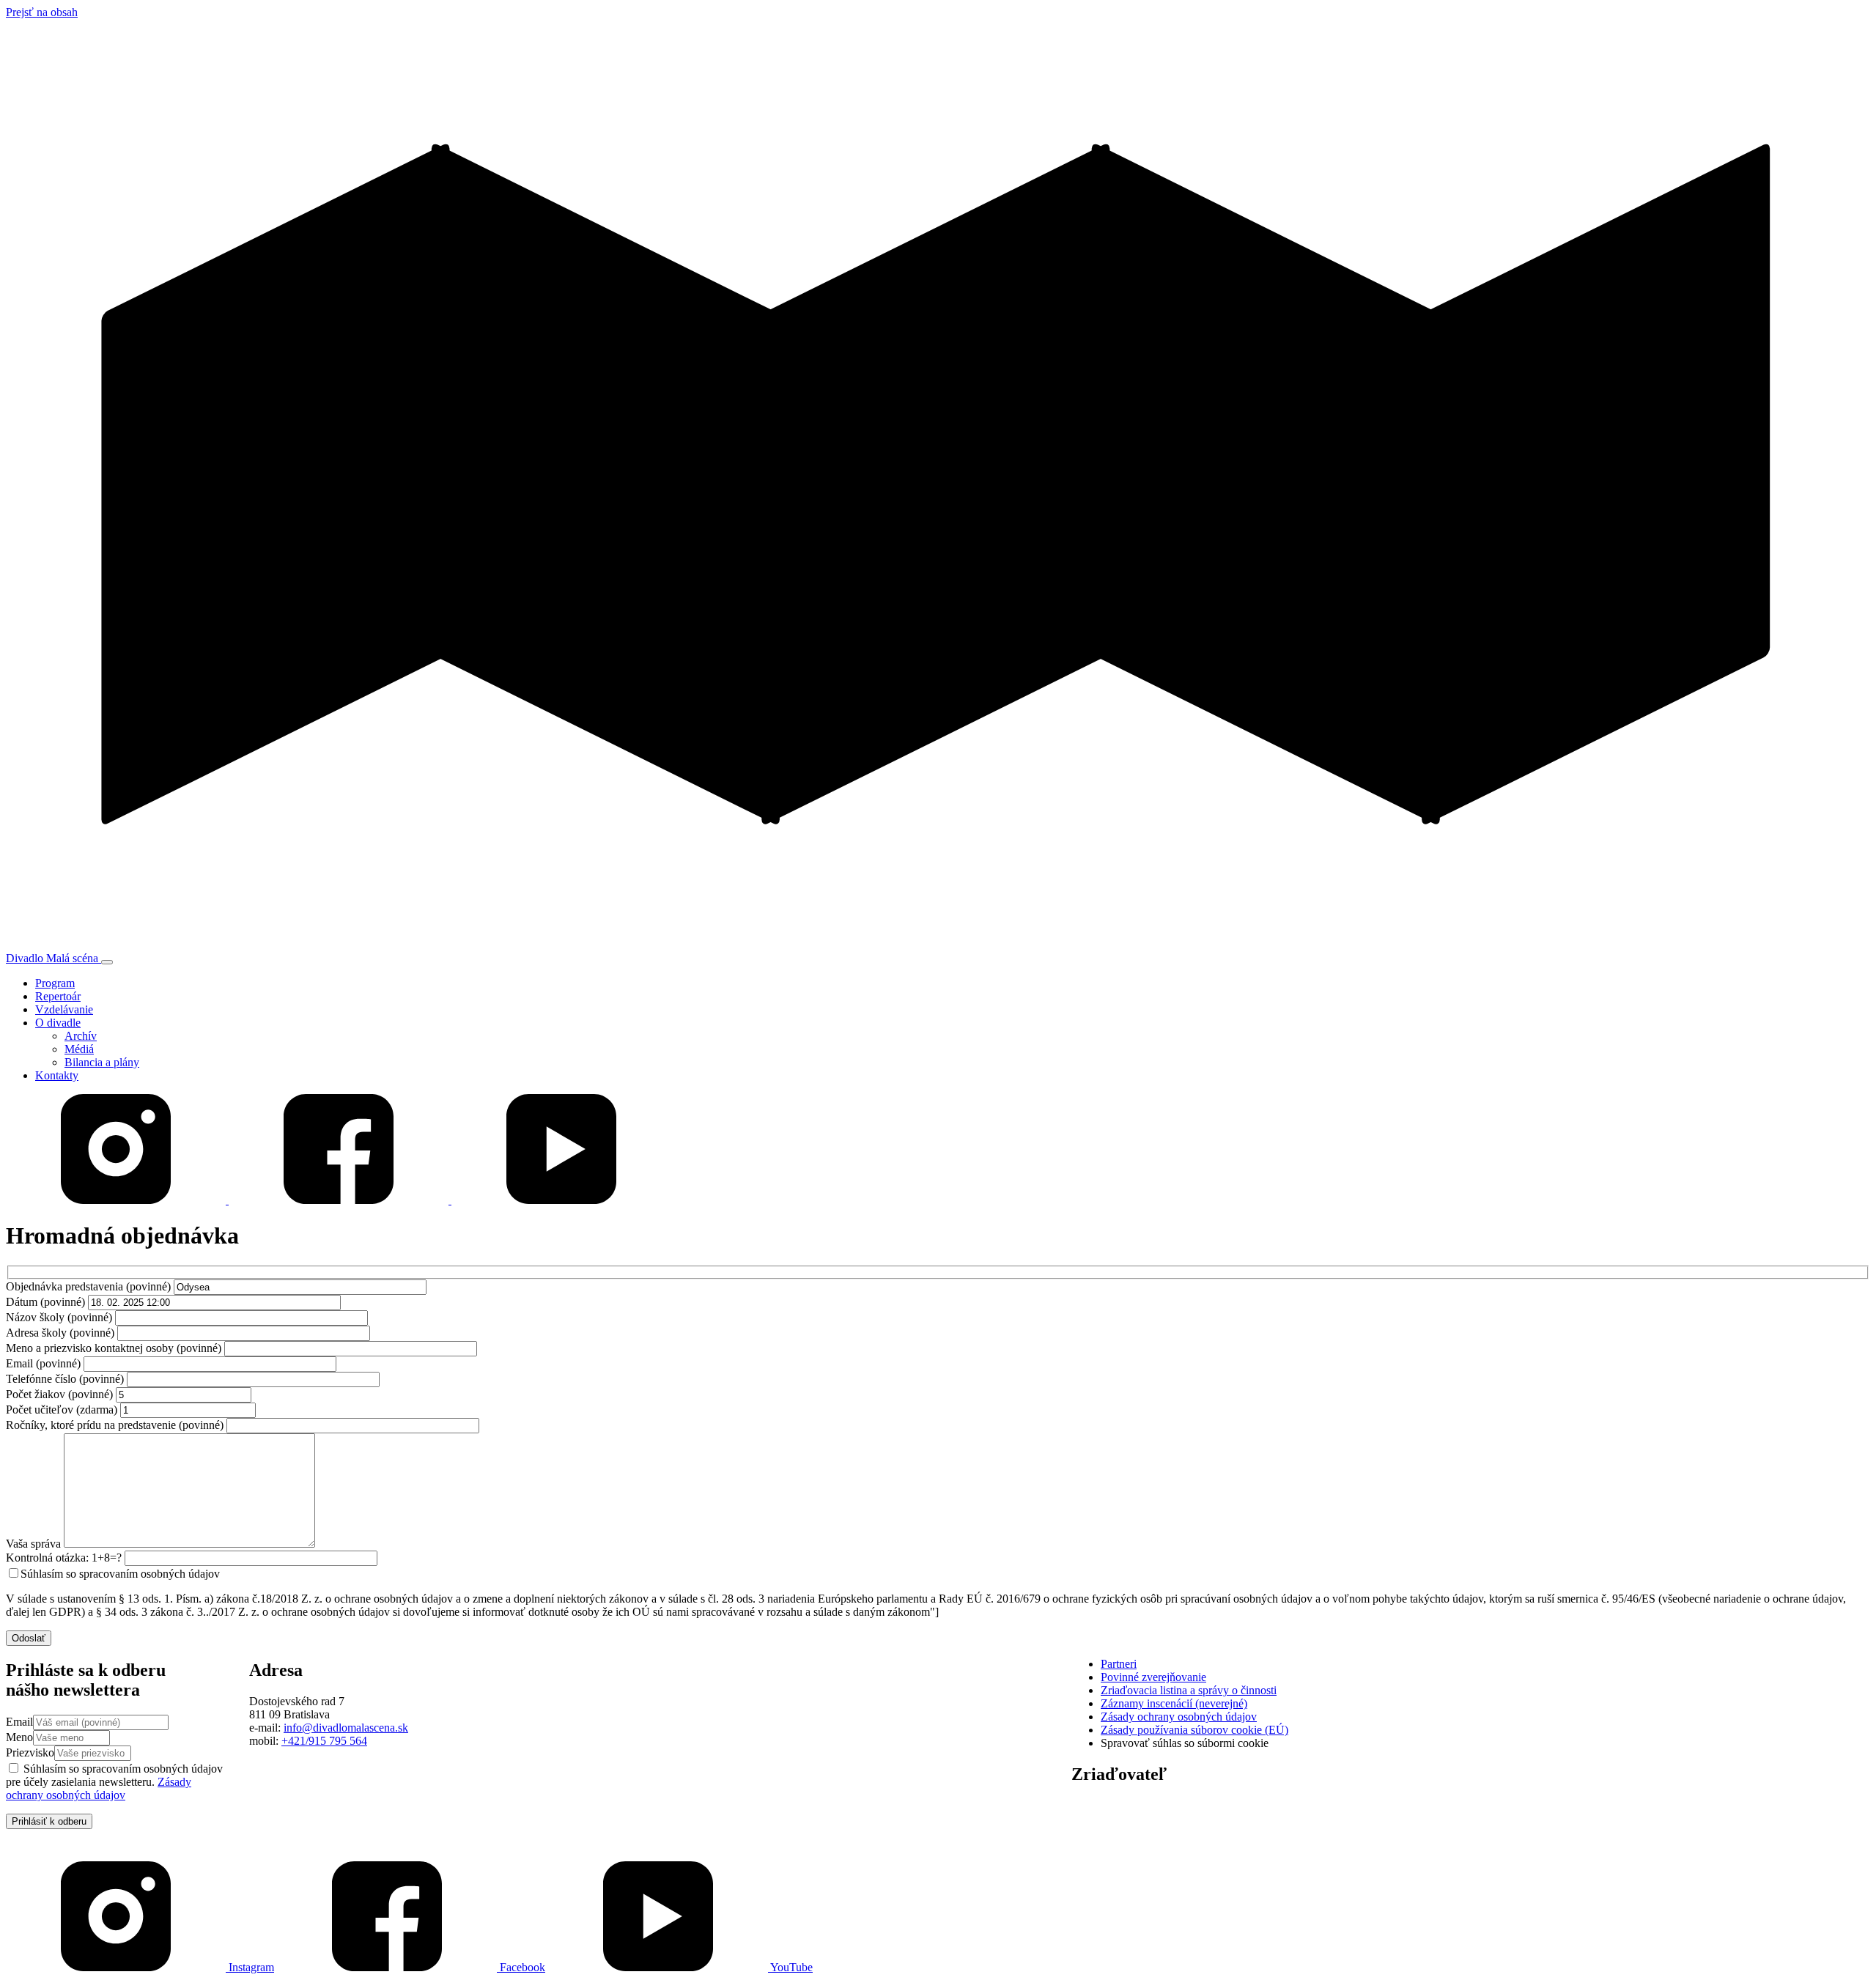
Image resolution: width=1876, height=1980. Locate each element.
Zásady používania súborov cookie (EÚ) (1194, 1730)
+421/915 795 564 (324, 1741)
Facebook (521, 1967)
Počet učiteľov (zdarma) (62, 1410)
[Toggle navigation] (107, 962)
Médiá (79, 1049)
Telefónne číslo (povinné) (65, 1379)
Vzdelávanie (64, 1009)
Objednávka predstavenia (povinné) (88, 1286)
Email (19, 1722)
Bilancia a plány (102, 1062)
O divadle (58, 1023)
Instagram (250, 1967)
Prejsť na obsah (42, 12)
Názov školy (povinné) (59, 1317)
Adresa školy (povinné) (60, 1333)
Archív (81, 1036)
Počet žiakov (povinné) (59, 1394)
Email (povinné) (43, 1363)
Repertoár (58, 996)
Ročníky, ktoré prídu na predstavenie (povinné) (115, 1425)
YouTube (790, 1967)
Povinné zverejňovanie (1153, 1677)
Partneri (1119, 1664)
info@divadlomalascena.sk (346, 1728)
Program (55, 983)
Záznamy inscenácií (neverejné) (1174, 1703)
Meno (19, 1737)
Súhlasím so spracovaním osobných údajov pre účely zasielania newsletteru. (114, 1782)
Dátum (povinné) (45, 1302)
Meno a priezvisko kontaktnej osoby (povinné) (114, 1348)
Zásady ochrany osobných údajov (99, 1788)
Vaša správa (33, 1544)
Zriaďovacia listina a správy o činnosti (1189, 1690)
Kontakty (57, 1075)
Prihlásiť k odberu (49, 1821)
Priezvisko (30, 1752)
